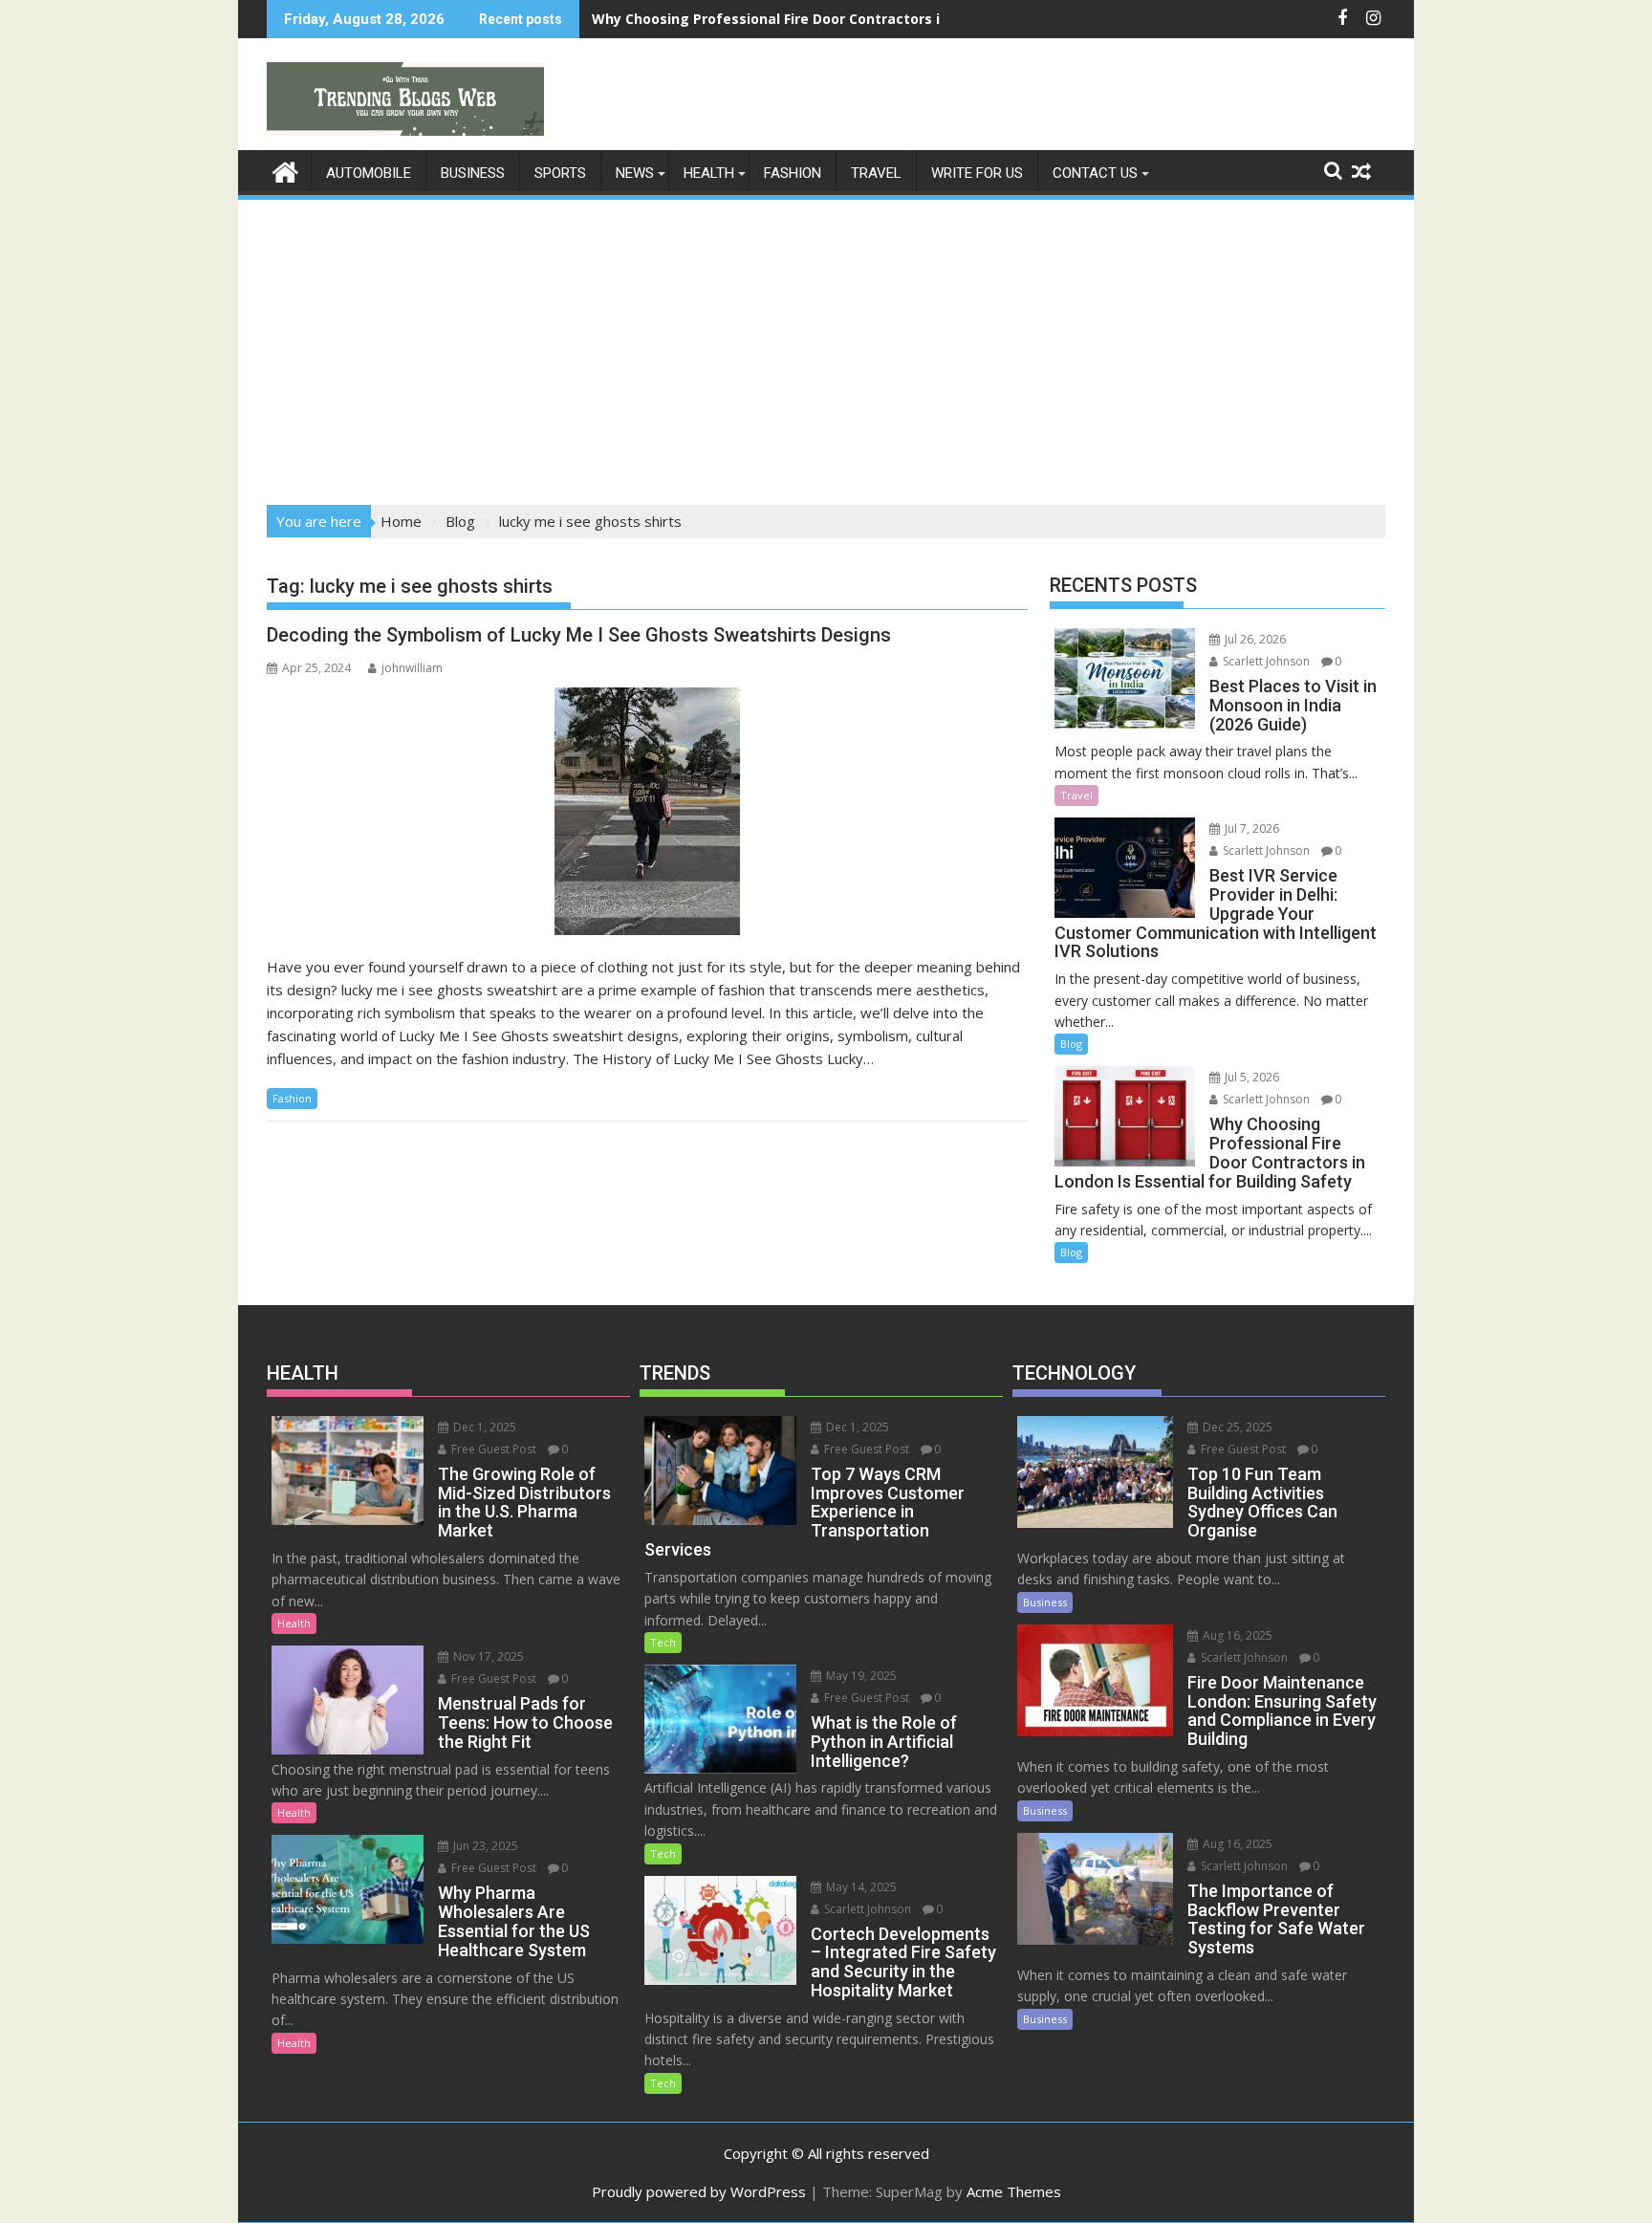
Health (709, 173)
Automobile (369, 173)
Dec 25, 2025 (1236, 1427)
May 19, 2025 (860, 1676)
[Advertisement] (826, 346)
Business (473, 173)
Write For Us (977, 173)
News (635, 173)
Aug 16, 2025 (1236, 1635)
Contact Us (1095, 173)
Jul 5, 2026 (1250, 1077)
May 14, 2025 (860, 1887)
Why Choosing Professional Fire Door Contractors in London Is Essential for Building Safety (905, 19)
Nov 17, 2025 (487, 1656)
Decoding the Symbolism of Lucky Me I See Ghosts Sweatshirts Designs (579, 635)
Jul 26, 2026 (1254, 639)
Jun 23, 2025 (484, 1846)
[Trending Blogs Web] (285, 170)
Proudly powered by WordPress (699, 2191)
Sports (560, 173)
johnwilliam (412, 668)
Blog (1071, 1044)
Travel (876, 173)
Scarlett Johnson (1265, 661)
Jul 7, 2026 (1250, 828)
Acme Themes (1014, 2191)
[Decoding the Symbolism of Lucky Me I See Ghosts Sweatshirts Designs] (647, 811)
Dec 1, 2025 (483, 1427)
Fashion (793, 173)
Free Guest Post (492, 1449)
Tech (663, 1642)
